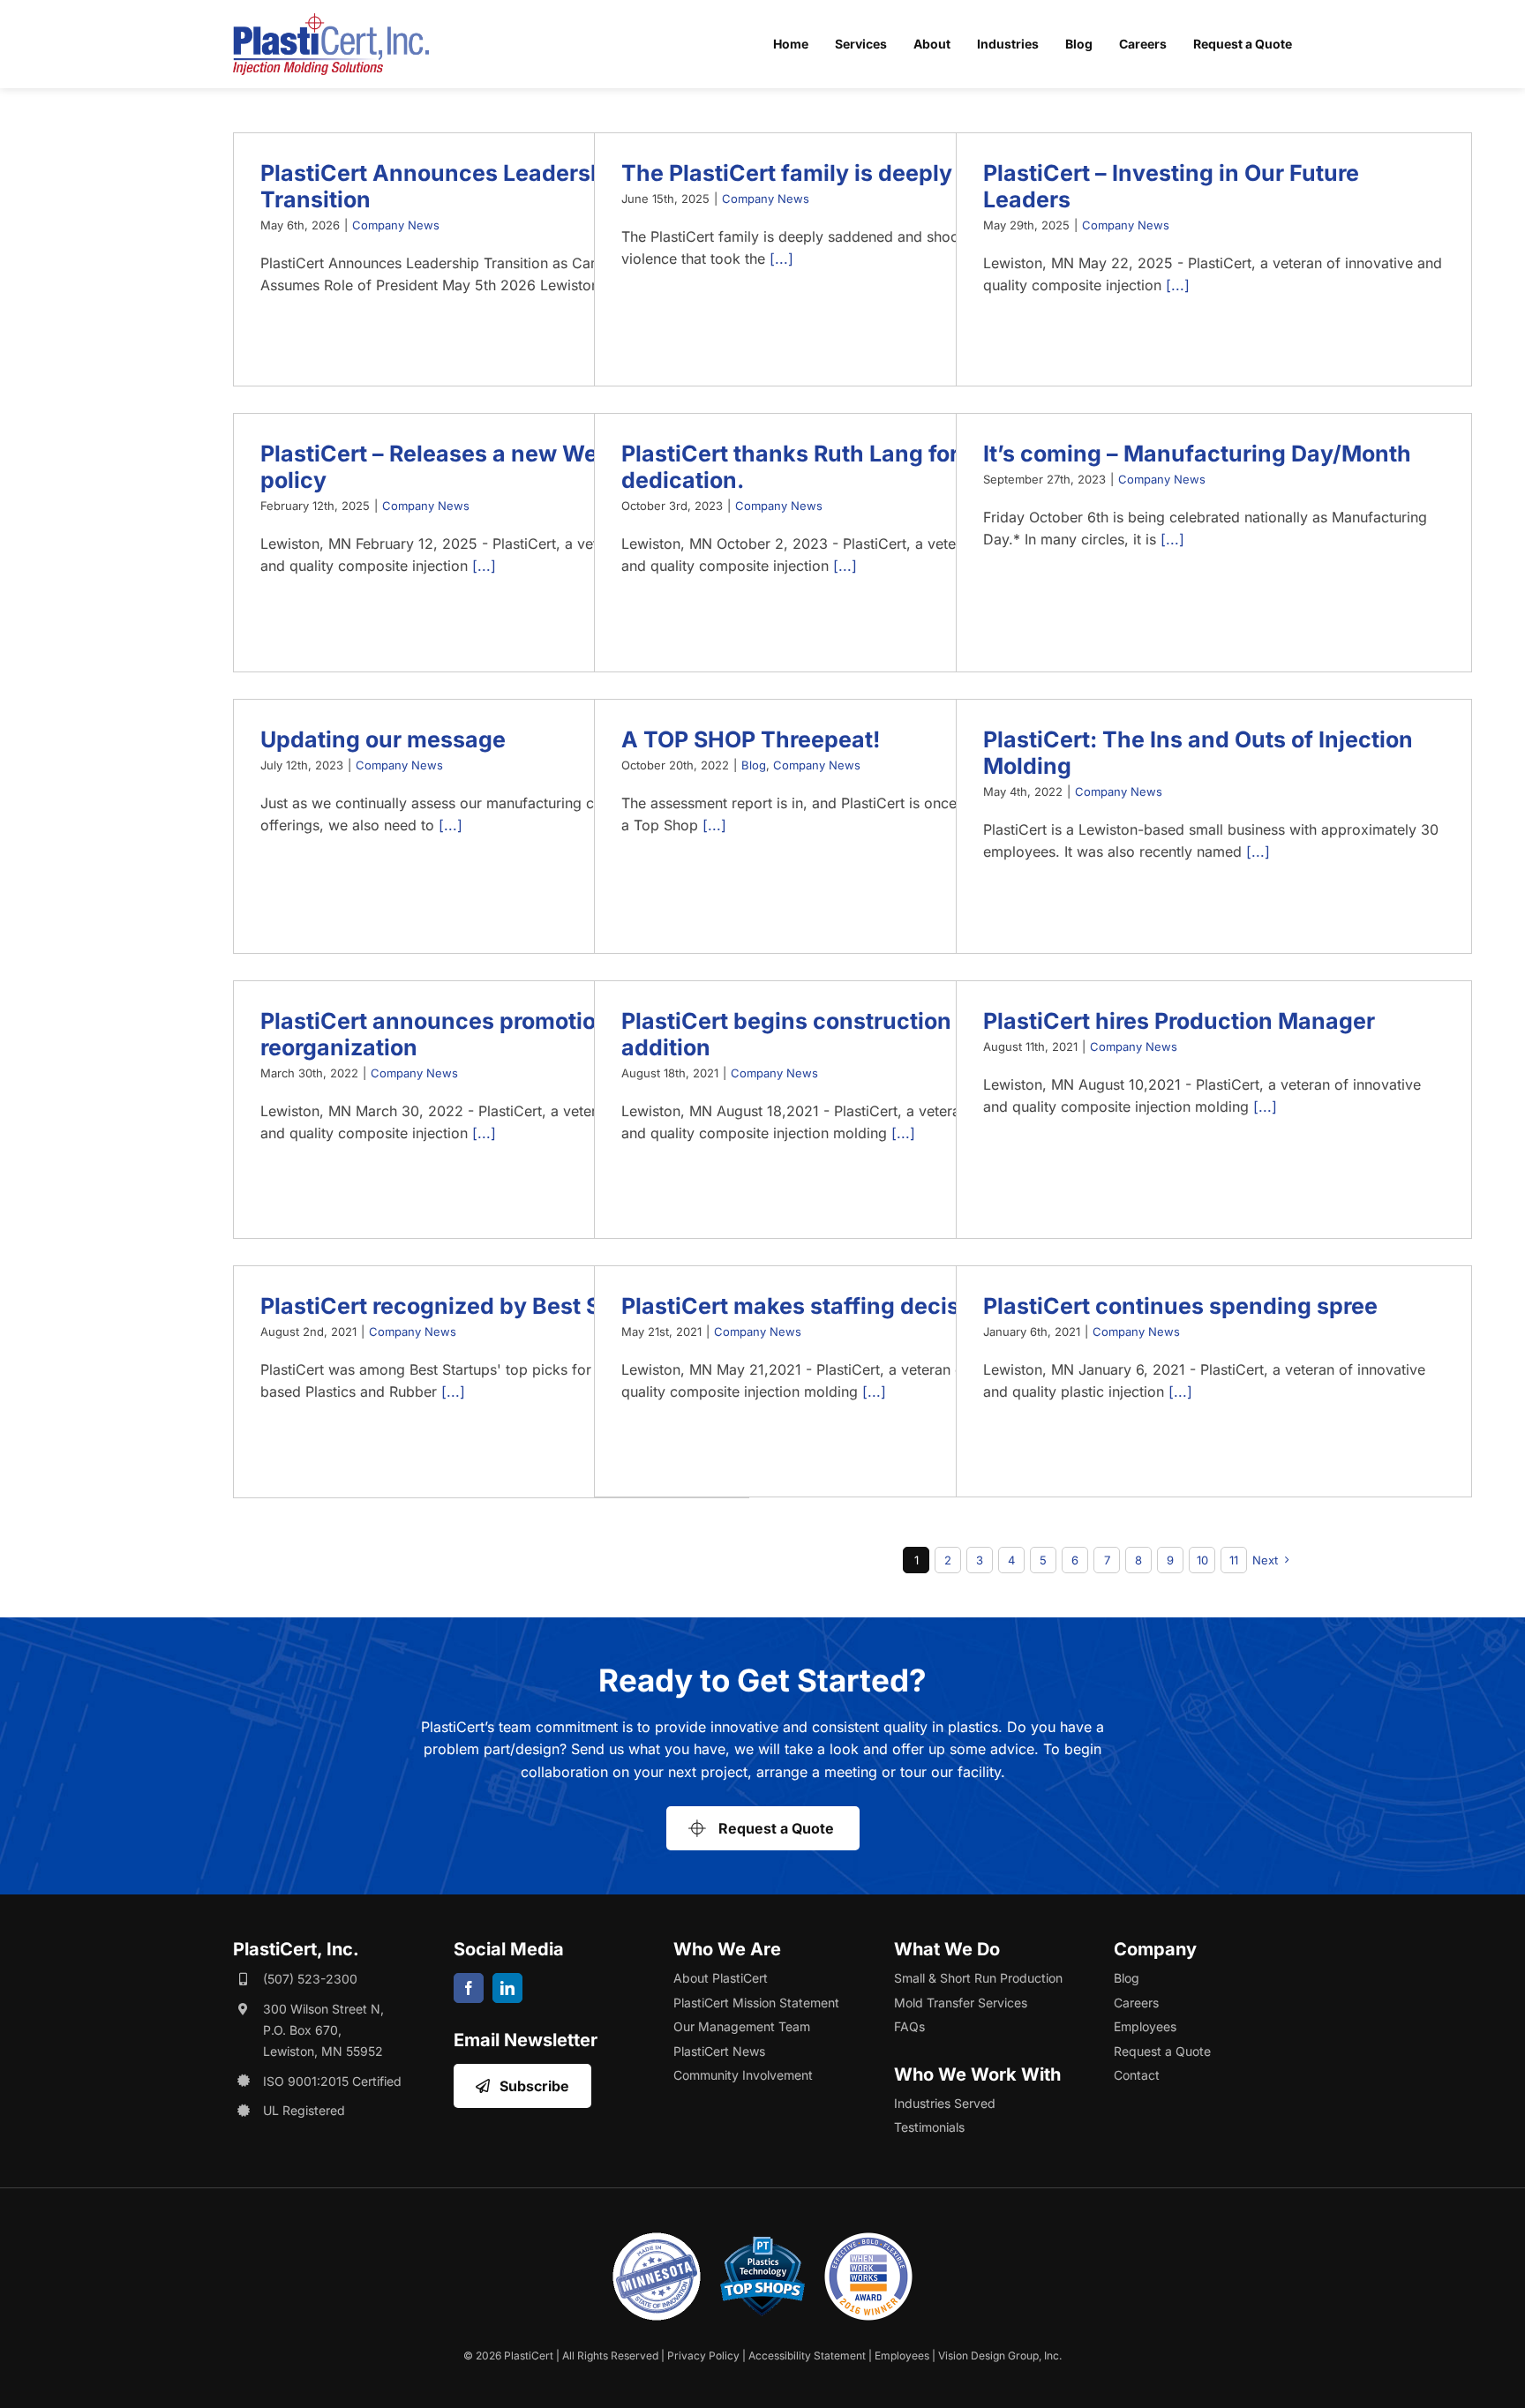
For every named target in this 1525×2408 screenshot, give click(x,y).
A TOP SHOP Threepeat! (751, 739)
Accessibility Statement (807, 2355)
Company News (396, 225)
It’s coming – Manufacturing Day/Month (1197, 454)
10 (1202, 1560)
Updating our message (383, 739)
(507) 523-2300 (310, 1979)
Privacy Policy (703, 2355)
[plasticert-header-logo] (331, 20)
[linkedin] (507, 1988)
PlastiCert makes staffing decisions (813, 1306)
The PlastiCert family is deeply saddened (844, 173)
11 (1234, 1560)
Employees (902, 2355)
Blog (754, 765)
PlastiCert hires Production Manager (1179, 1021)
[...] (781, 259)
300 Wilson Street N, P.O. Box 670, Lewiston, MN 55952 (323, 2030)
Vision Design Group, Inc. (1000, 2355)
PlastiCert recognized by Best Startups (470, 1306)
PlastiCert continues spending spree (1186, 1306)
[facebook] (469, 1988)
